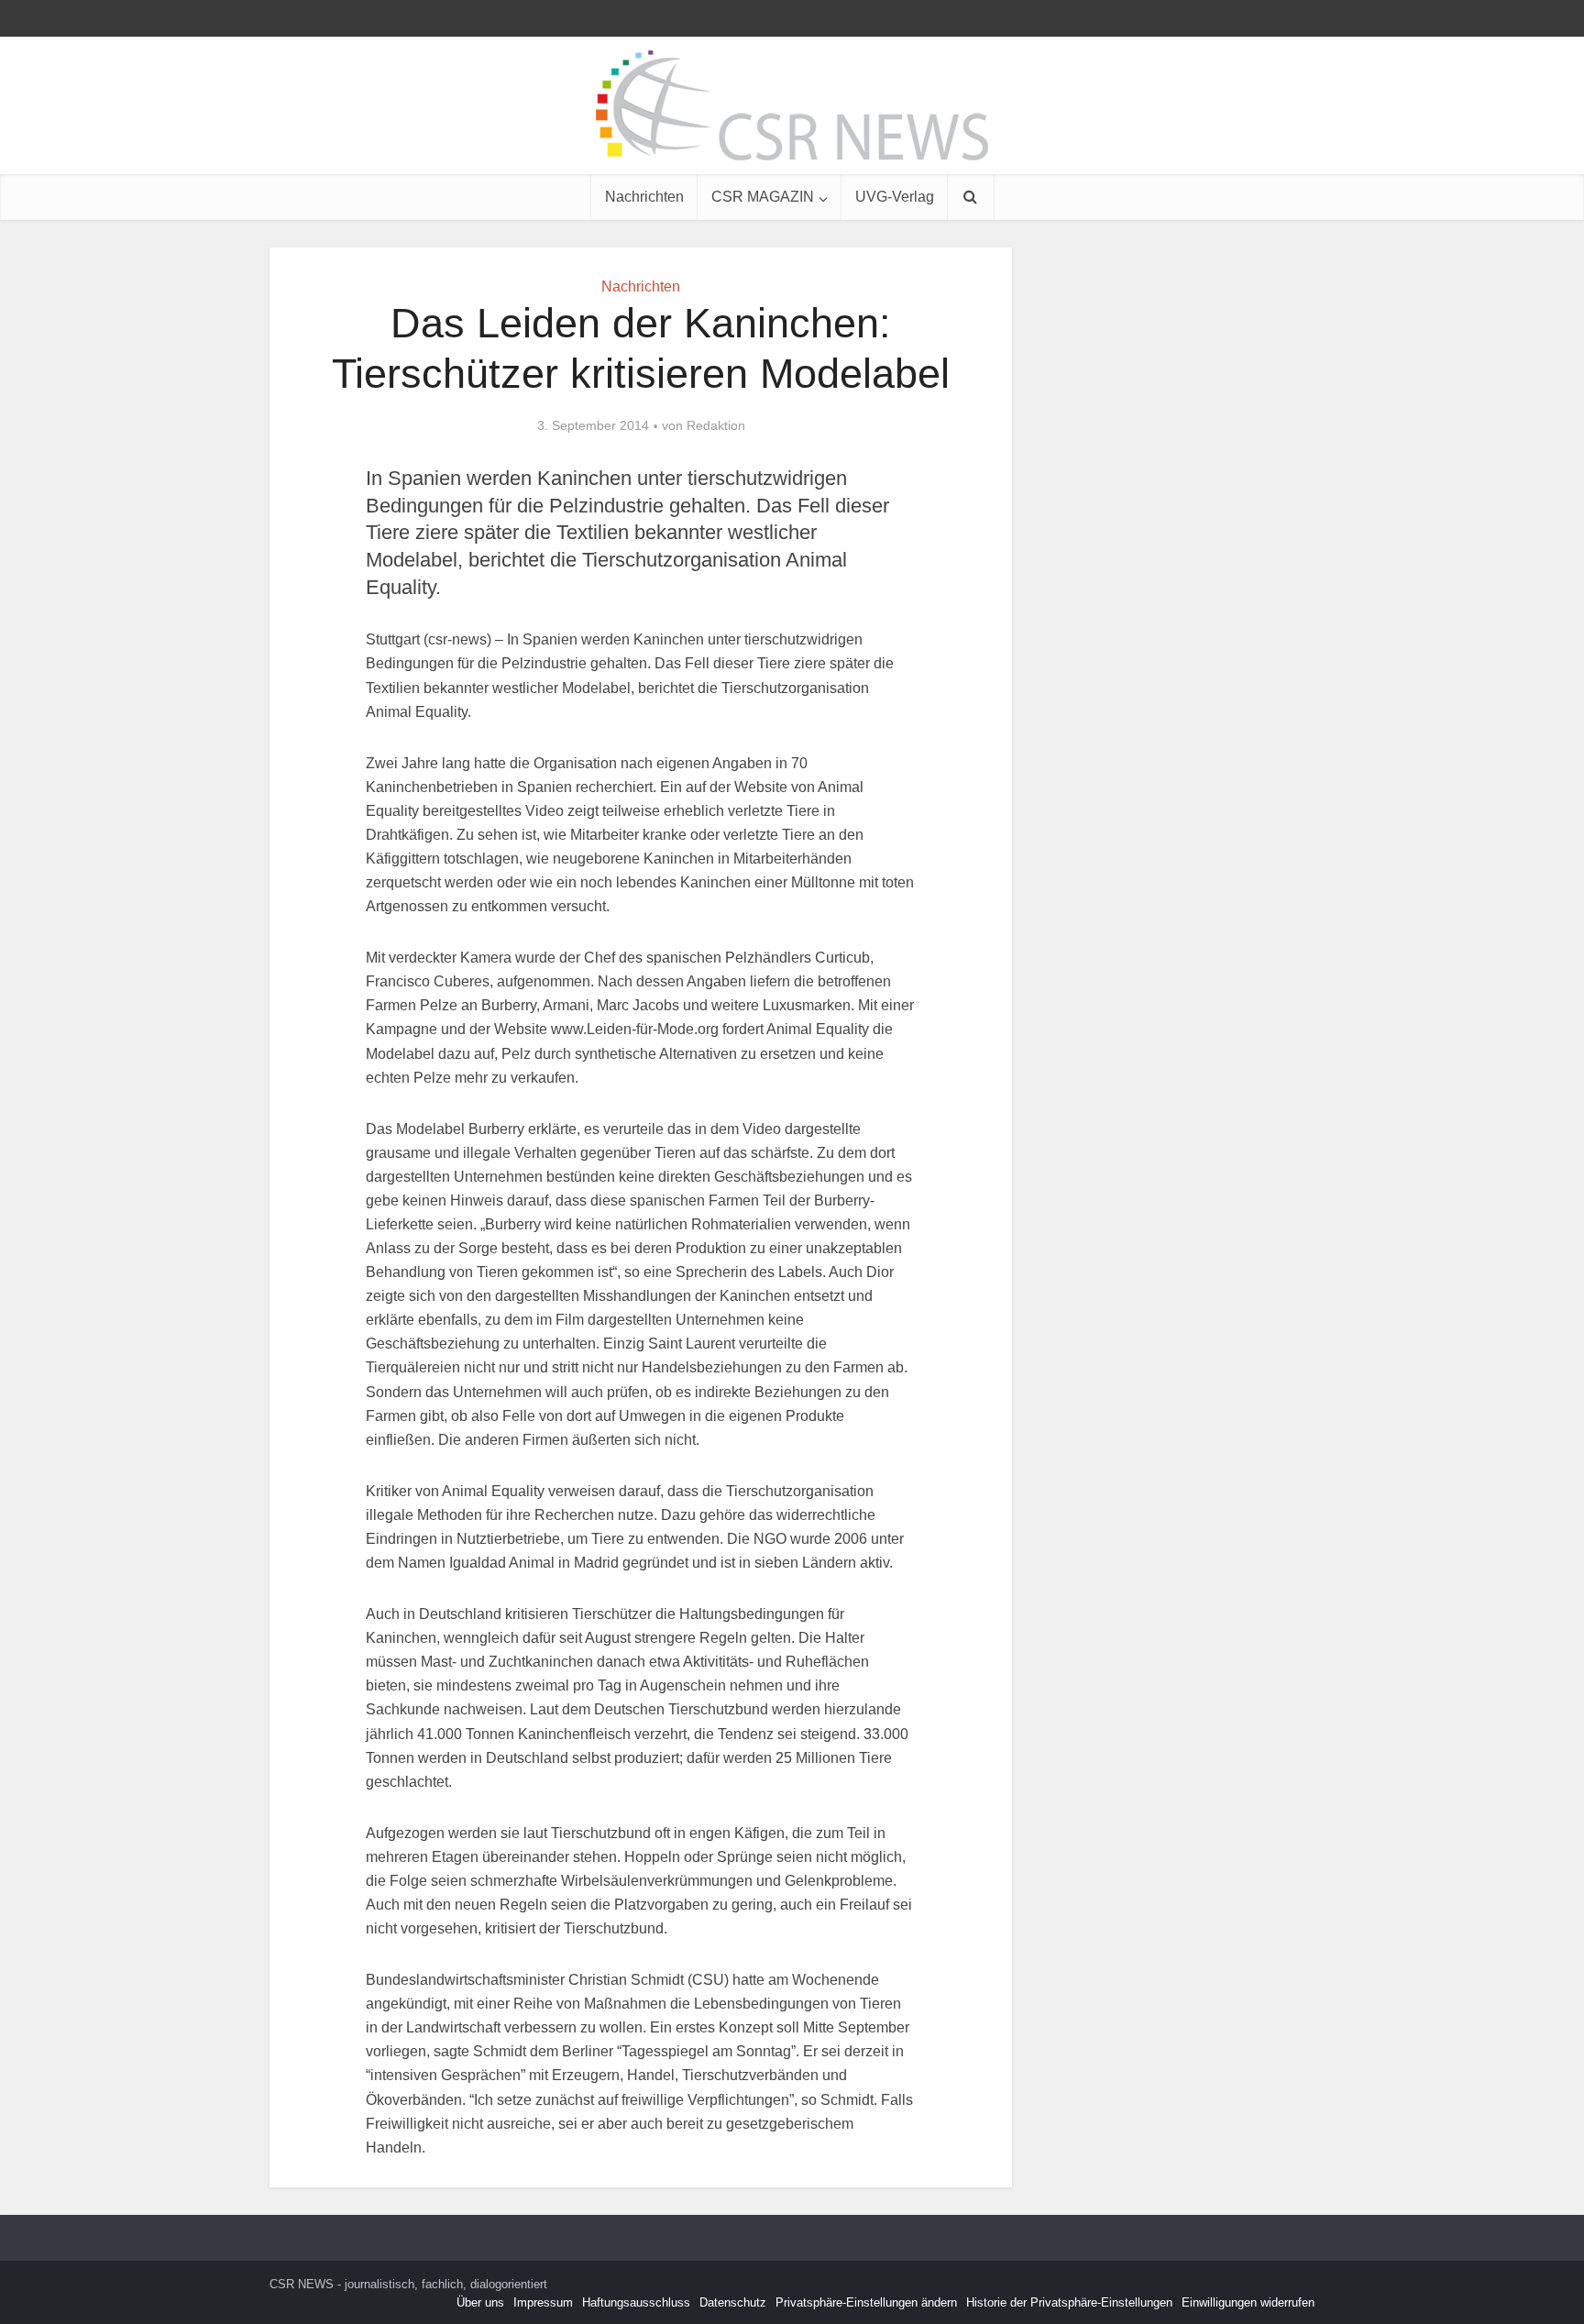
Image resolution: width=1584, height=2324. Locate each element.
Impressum (543, 2302)
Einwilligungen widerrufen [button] (1248, 2302)
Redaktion (716, 425)
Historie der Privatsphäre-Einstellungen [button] (1069, 2302)
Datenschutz (733, 2302)
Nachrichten (644, 197)
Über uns (480, 2302)
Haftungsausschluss (636, 2302)
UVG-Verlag (895, 197)
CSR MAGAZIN (763, 197)
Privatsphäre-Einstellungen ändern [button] (866, 2302)
